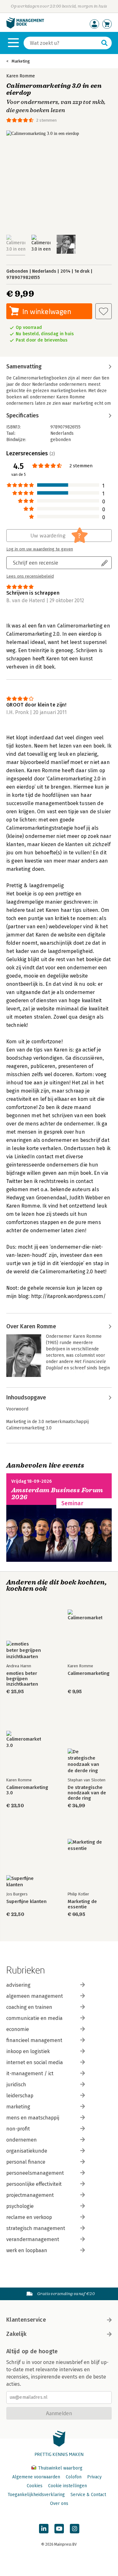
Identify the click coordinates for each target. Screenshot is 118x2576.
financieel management (34, 2040)
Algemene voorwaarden (36, 2477)
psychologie (20, 2206)
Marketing (21, 61)
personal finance (26, 2162)
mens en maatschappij (33, 2118)
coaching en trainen (29, 2007)
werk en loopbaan (27, 2250)
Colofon (74, 2477)
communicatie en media (34, 2018)
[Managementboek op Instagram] (75, 2529)
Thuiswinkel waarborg (60, 2468)
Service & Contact (88, 2495)
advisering (18, 1985)
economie (18, 2029)
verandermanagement (33, 2239)
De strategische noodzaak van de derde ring (87, 1793)
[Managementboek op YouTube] (59, 2529)
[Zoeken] (104, 43)
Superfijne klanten (26, 1902)
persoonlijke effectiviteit (34, 2184)
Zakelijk (16, 2334)
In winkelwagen (47, 311)
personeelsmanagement (35, 2173)
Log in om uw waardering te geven (40, 549)
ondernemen (22, 2140)
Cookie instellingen (67, 2486)
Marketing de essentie (82, 1904)
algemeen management (35, 1996)
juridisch (16, 2085)
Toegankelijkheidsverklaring (36, 2495)
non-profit (18, 2129)
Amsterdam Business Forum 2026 (57, 1494)
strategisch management (36, 2228)
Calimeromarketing (89, 1673)
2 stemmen (46, 120)
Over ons (59, 2503)
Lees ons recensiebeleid (30, 576)
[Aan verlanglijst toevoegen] (104, 311)
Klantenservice (26, 2320)
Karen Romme (21, 76)
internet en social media (35, 2062)
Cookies (35, 2486)
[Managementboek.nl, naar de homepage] (25, 27)
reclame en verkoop (29, 2217)
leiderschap (20, 2096)
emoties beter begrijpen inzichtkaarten (22, 1679)
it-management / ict (30, 2073)
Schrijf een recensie (36, 563)
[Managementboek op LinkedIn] (44, 2529)
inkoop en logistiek (28, 2051)
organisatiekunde (27, 2151)
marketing (18, 2107)
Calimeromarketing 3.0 (27, 1790)
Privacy (94, 2477)
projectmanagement (30, 2195)
